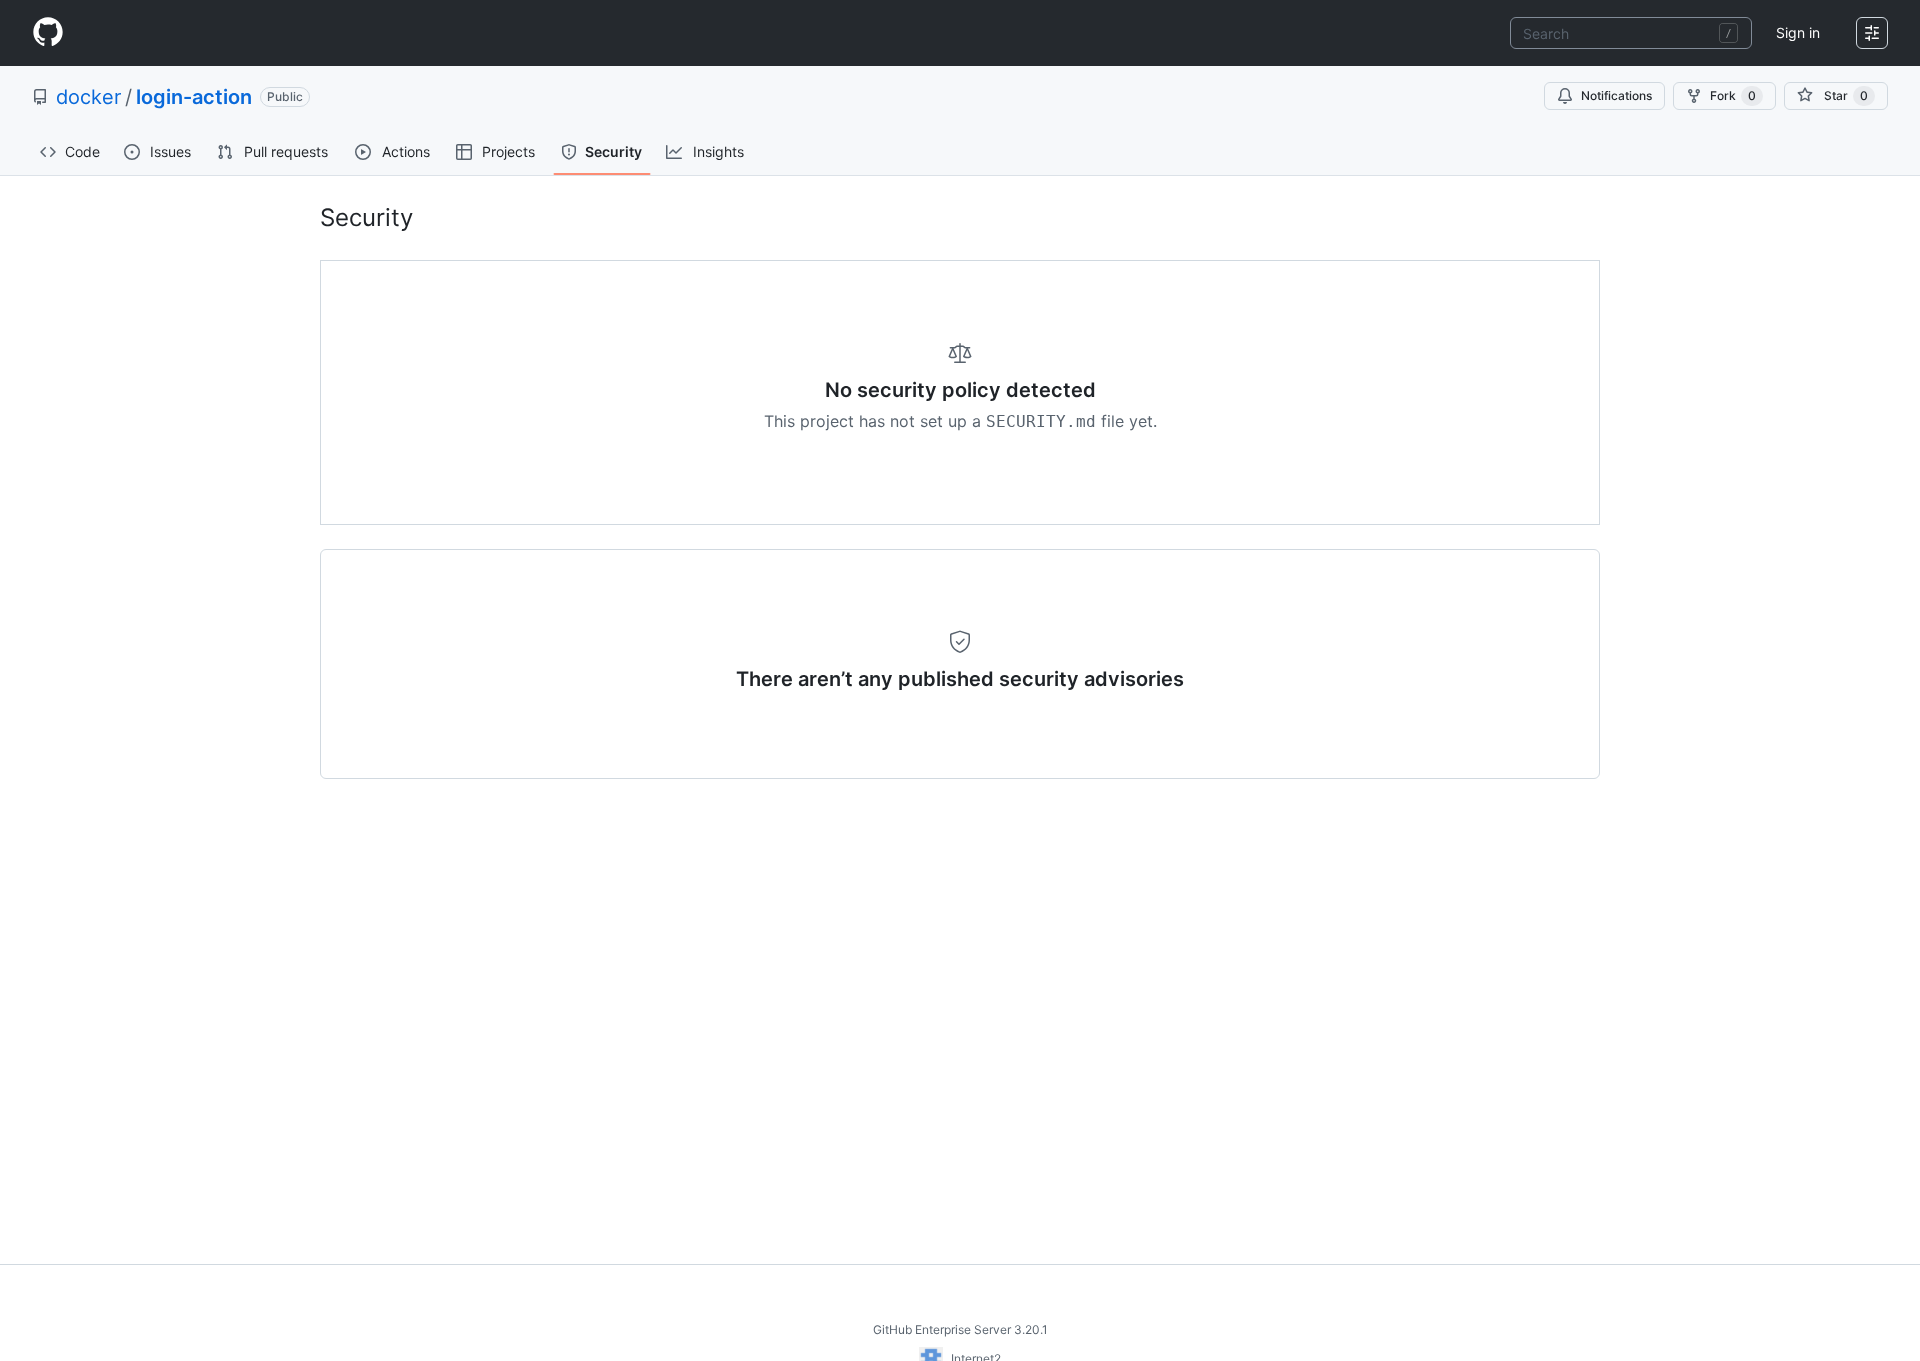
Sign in (1798, 32)
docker (88, 97)
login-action (194, 97)
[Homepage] (48, 33)
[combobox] (1631, 33)
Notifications (1616, 95)
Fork (1733, 95)
